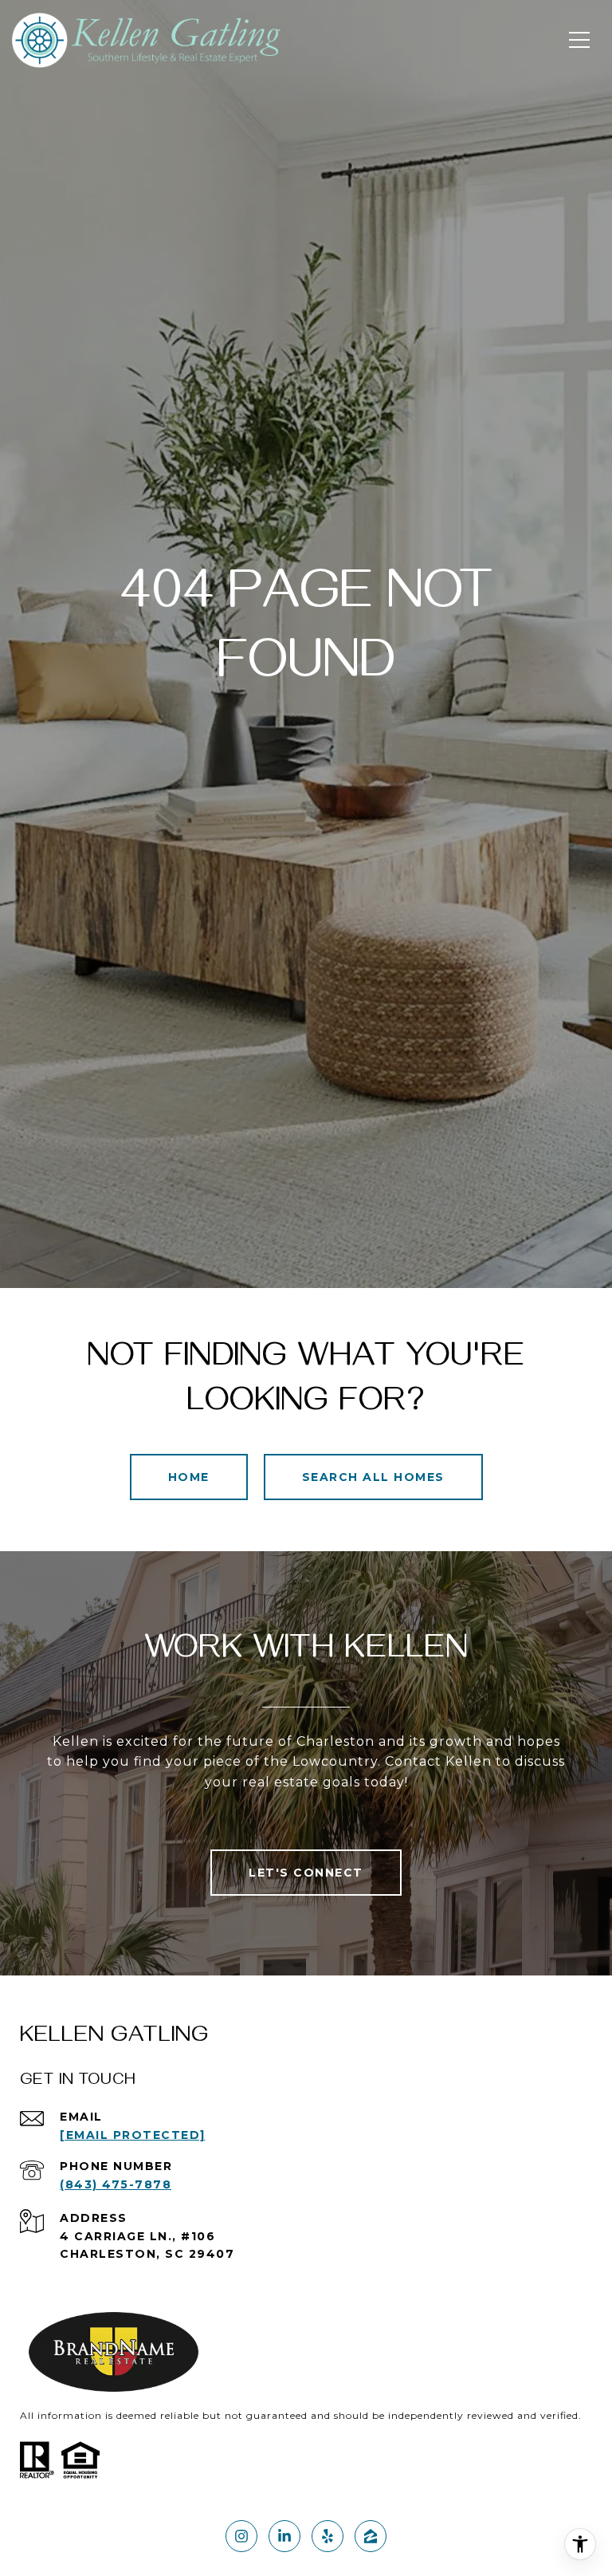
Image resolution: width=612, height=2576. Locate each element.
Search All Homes (373, 1477)
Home (189, 1477)
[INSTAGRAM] (241, 2536)
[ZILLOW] (371, 2536)
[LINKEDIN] (284, 2536)
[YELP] (328, 2536)
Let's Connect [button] (306, 1873)
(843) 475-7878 (116, 2184)
